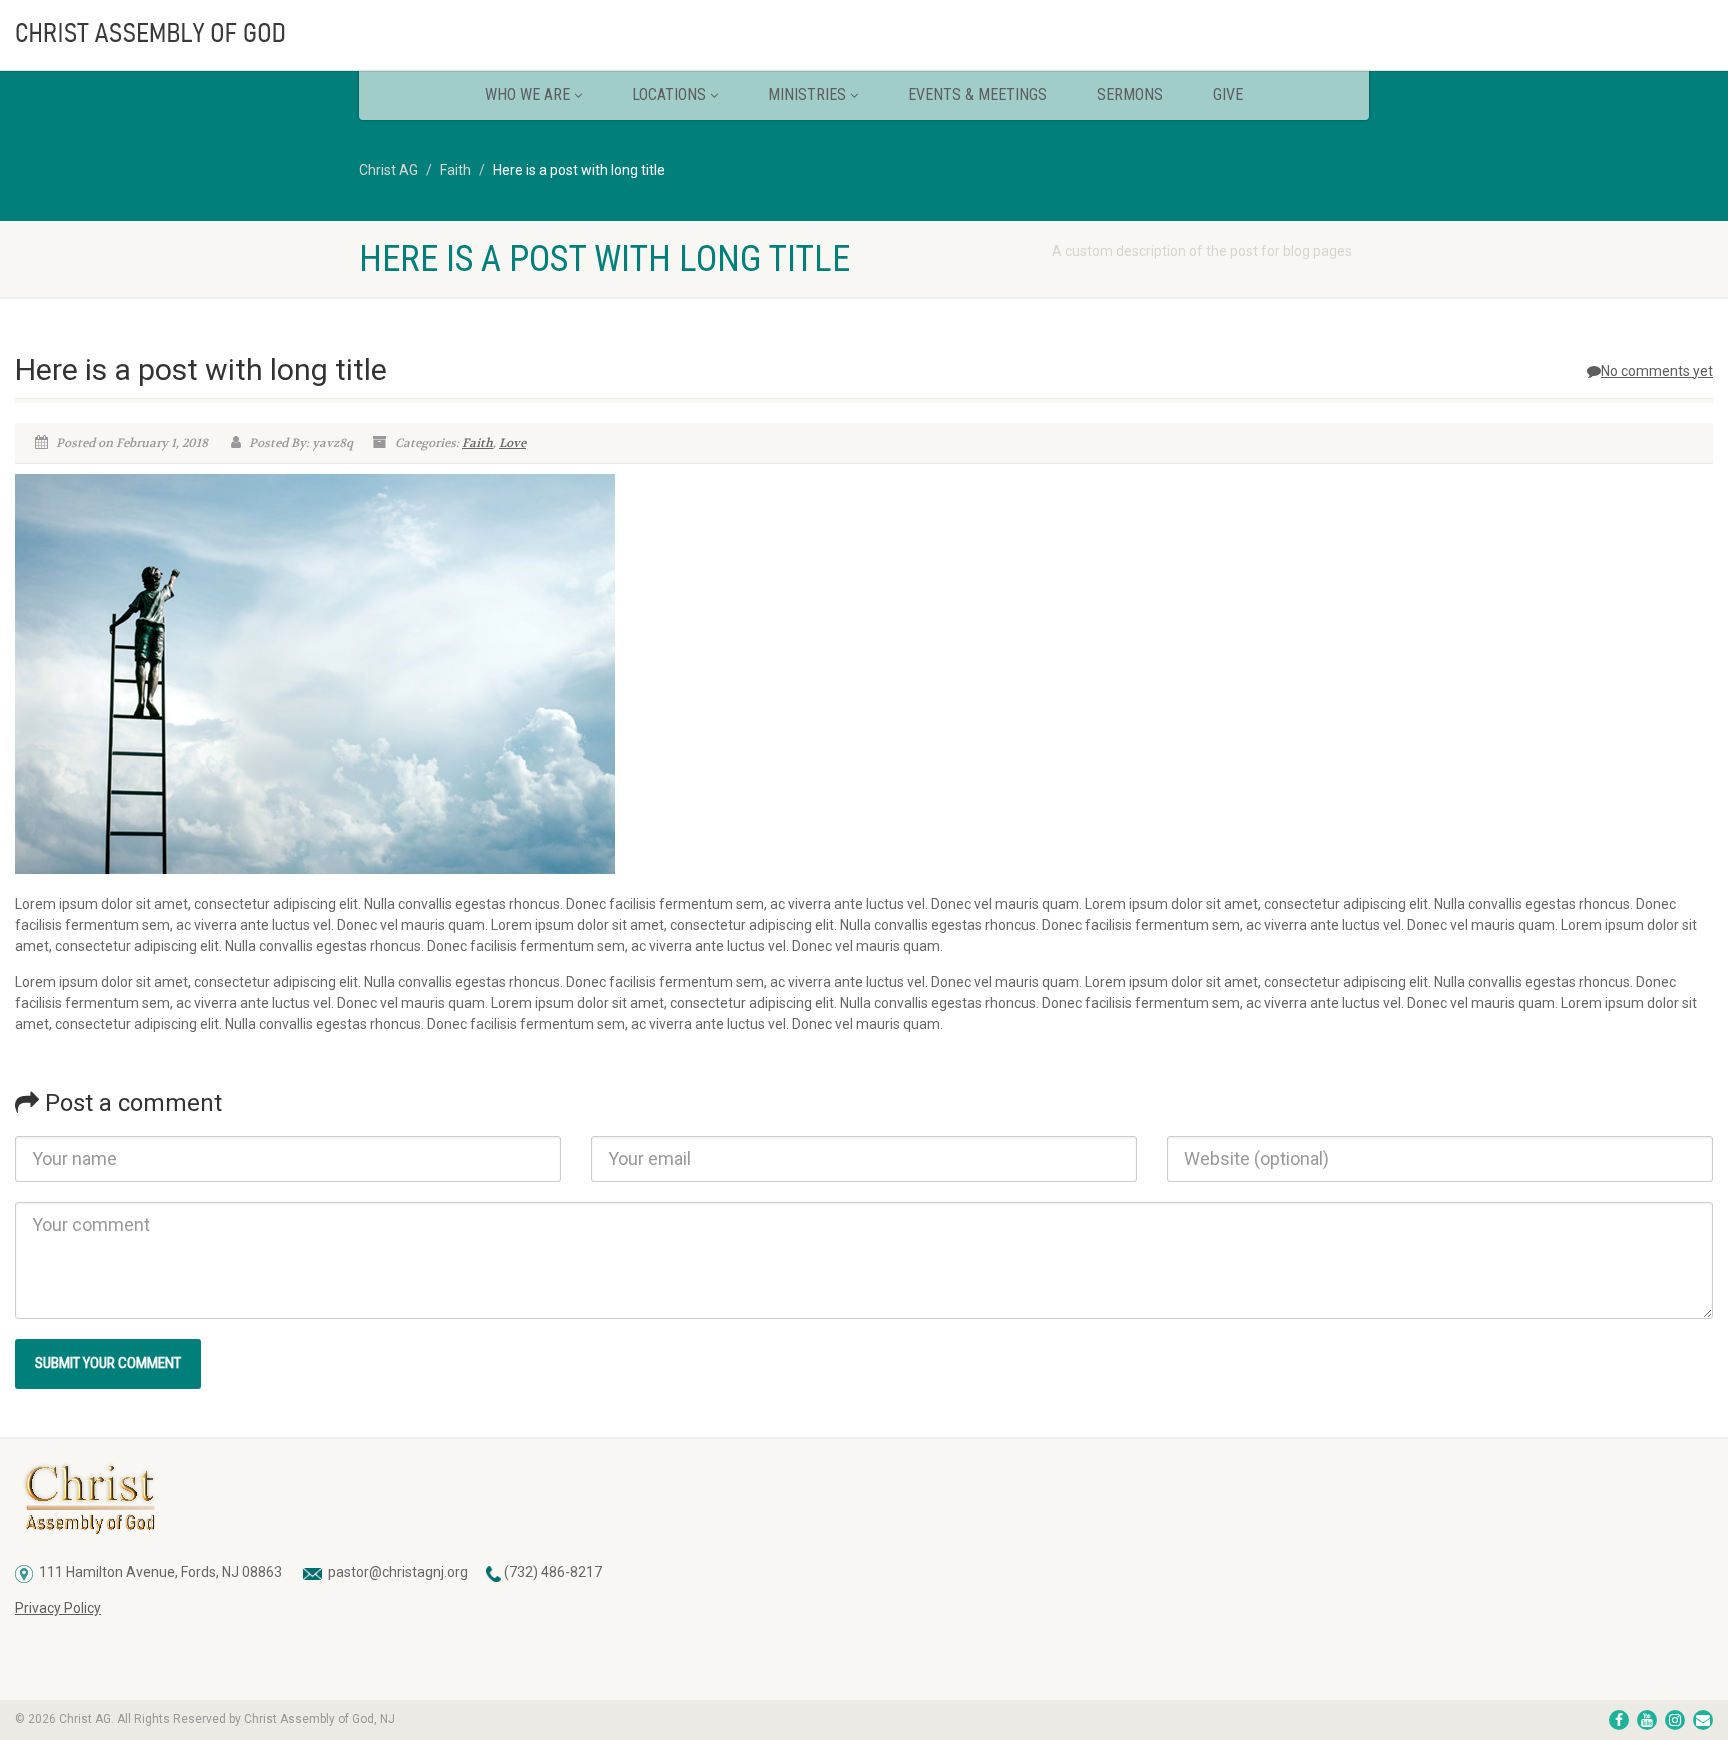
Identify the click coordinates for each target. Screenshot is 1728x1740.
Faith (477, 443)
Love (512, 443)
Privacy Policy (58, 1608)
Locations (669, 94)
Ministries (807, 94)
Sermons (1130, 94)
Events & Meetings (977, 94)
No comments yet (1657, 371)
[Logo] (288, 31)
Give (1228, 94)
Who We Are (527, 94)
